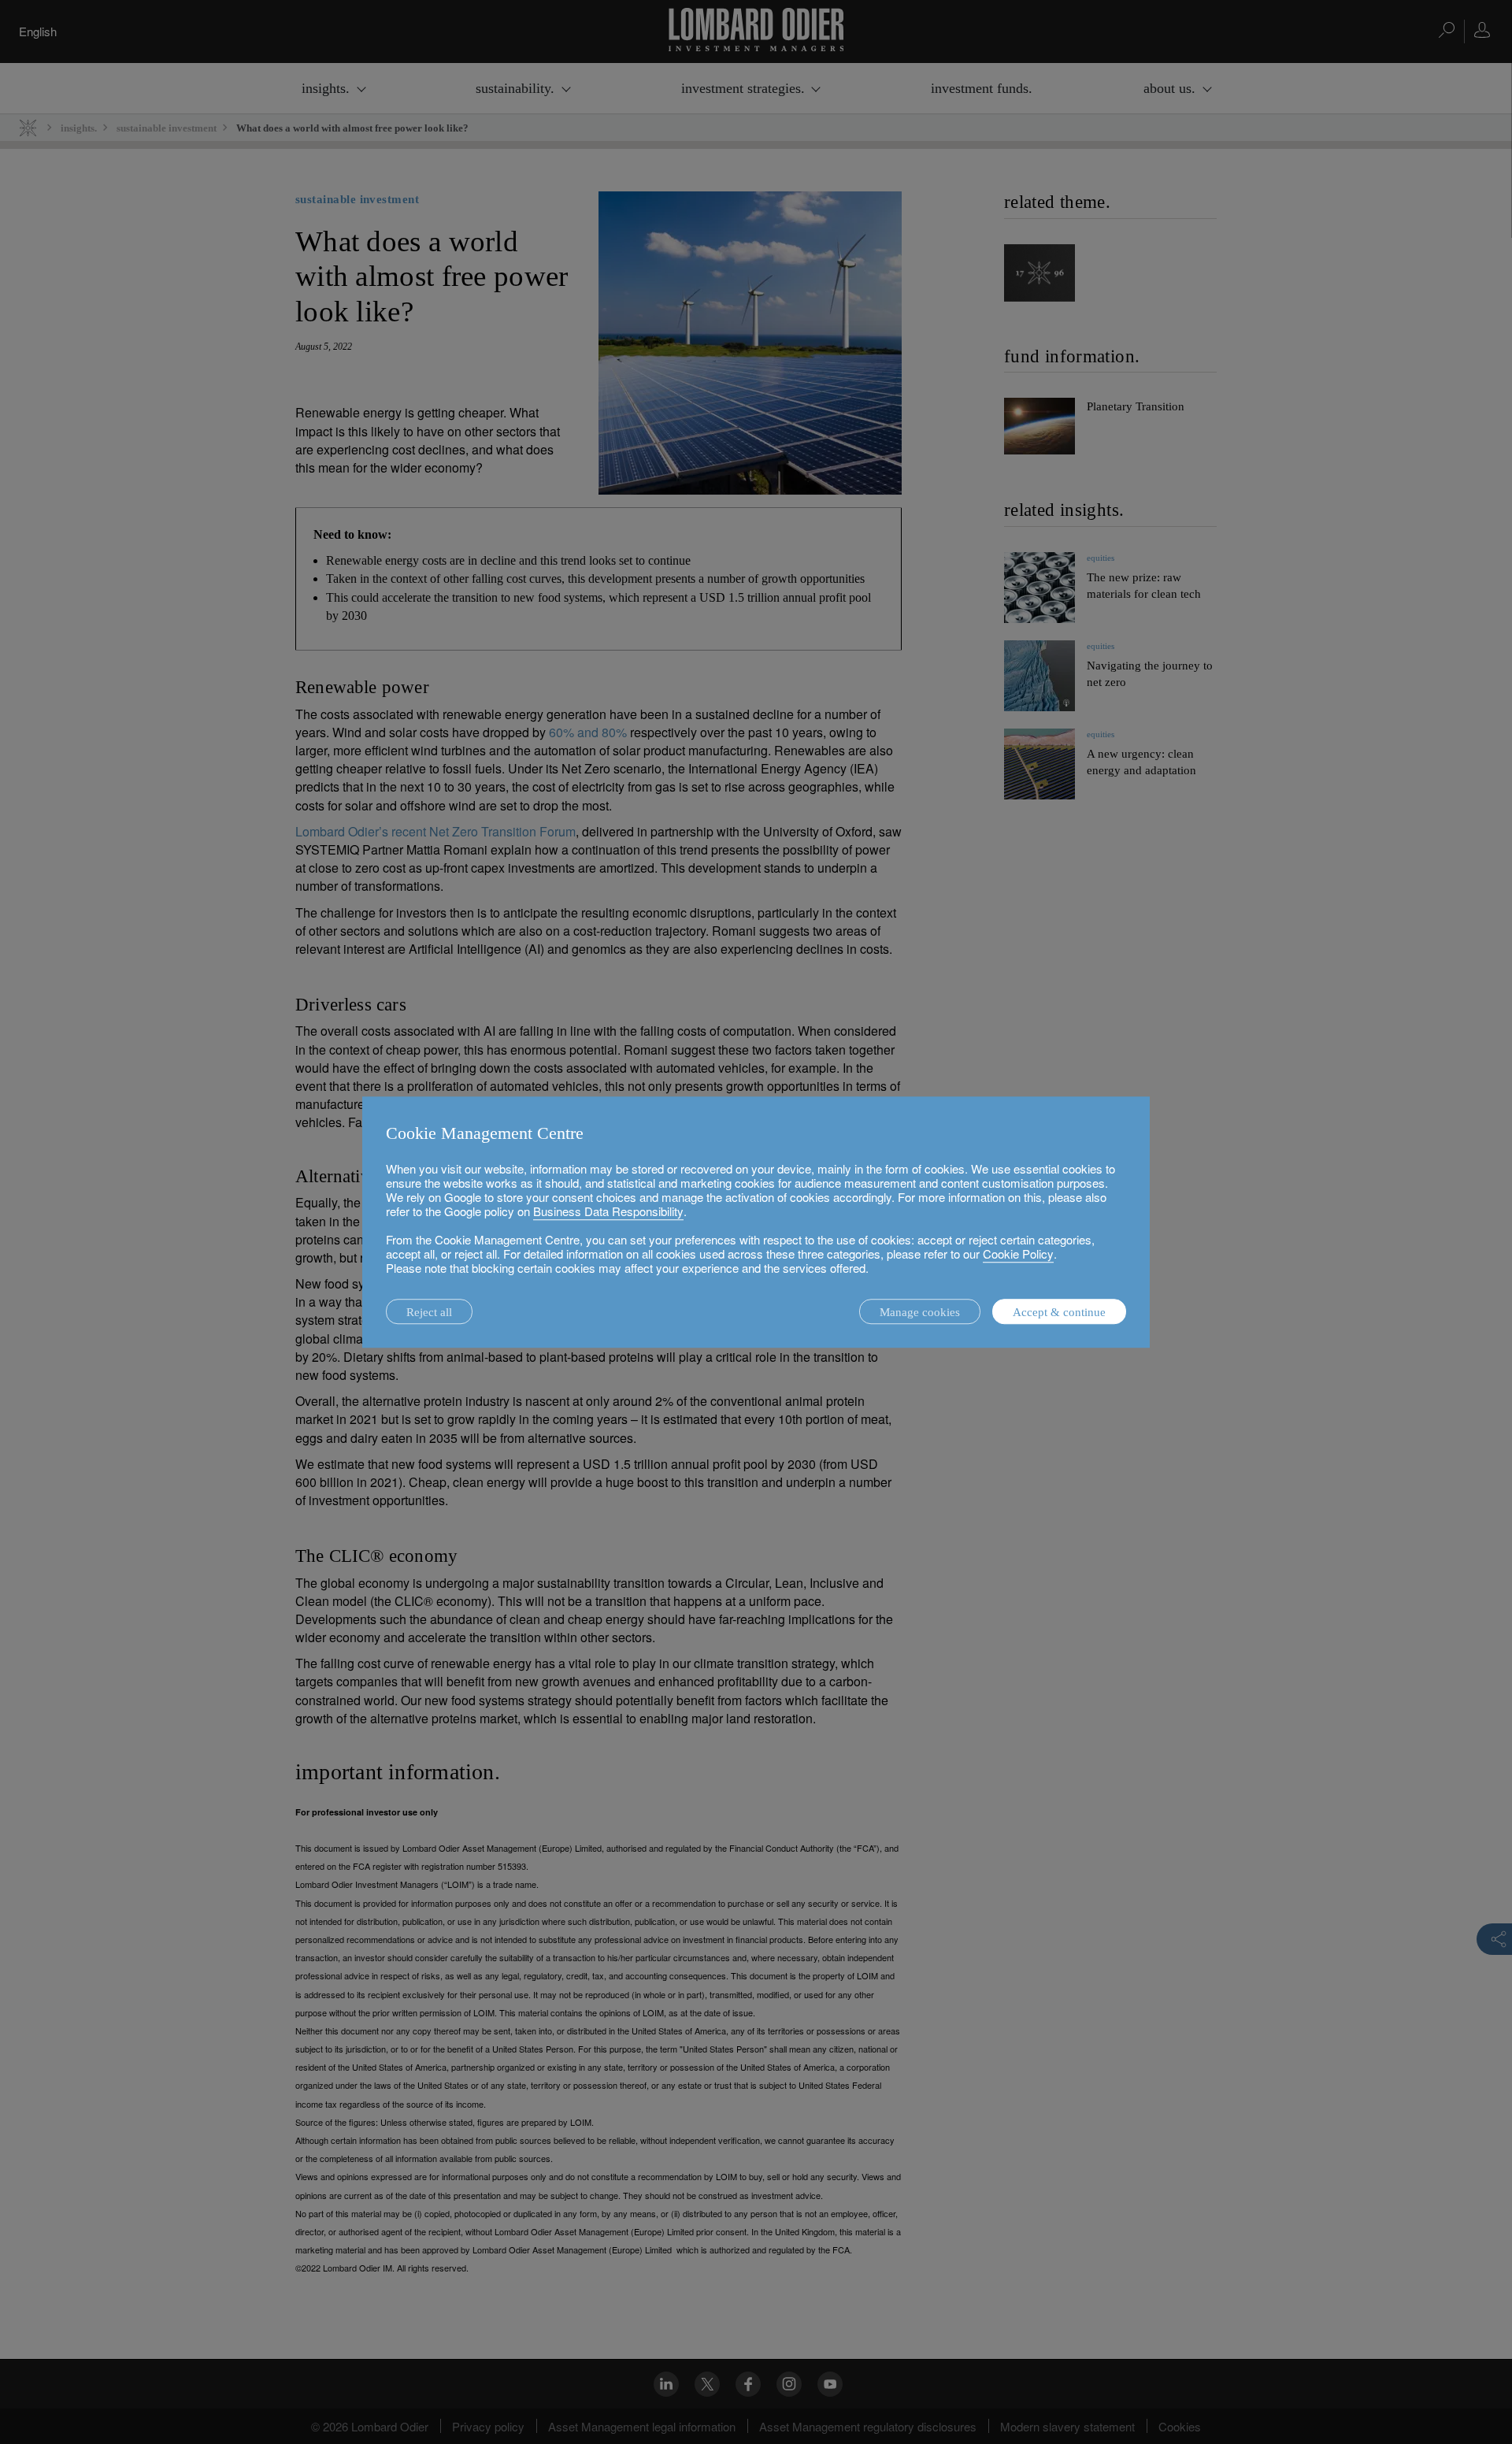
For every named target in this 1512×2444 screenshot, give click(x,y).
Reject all (429, 1312)
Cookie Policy (1018, 1254)
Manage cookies (920, 1312)
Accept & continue (1059, 1312)
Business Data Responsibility (608, 1211)
